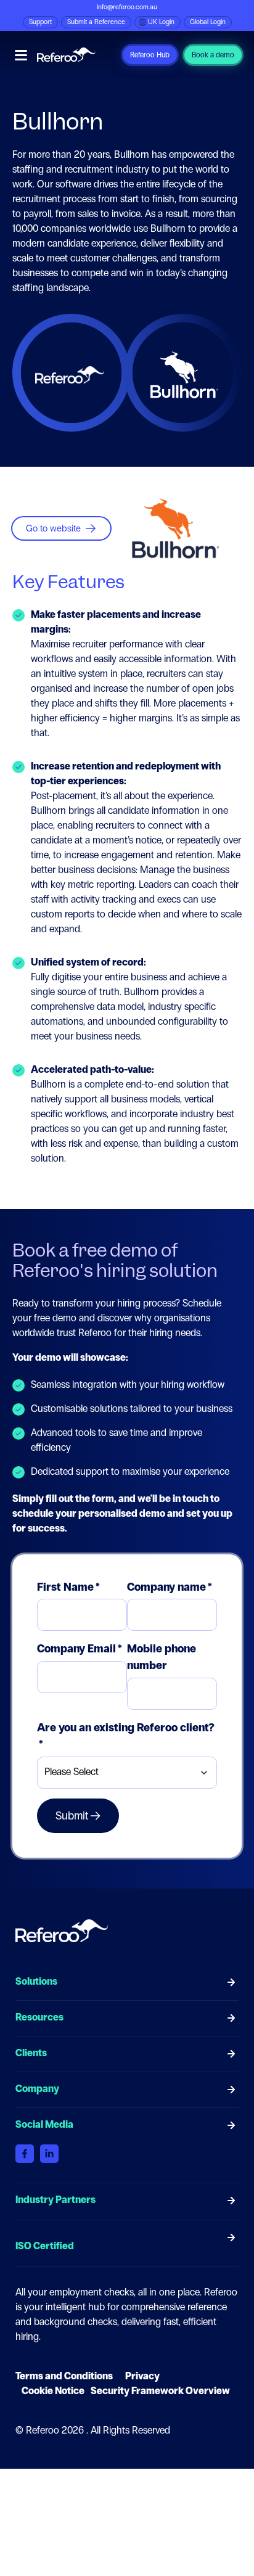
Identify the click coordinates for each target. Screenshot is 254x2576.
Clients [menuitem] (31, 2053)
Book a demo (213, 55)
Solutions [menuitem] (36, 1981)
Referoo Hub (150, 55)
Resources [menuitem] (39, 2017)
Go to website (53, 528)
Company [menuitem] (37, 2089)
